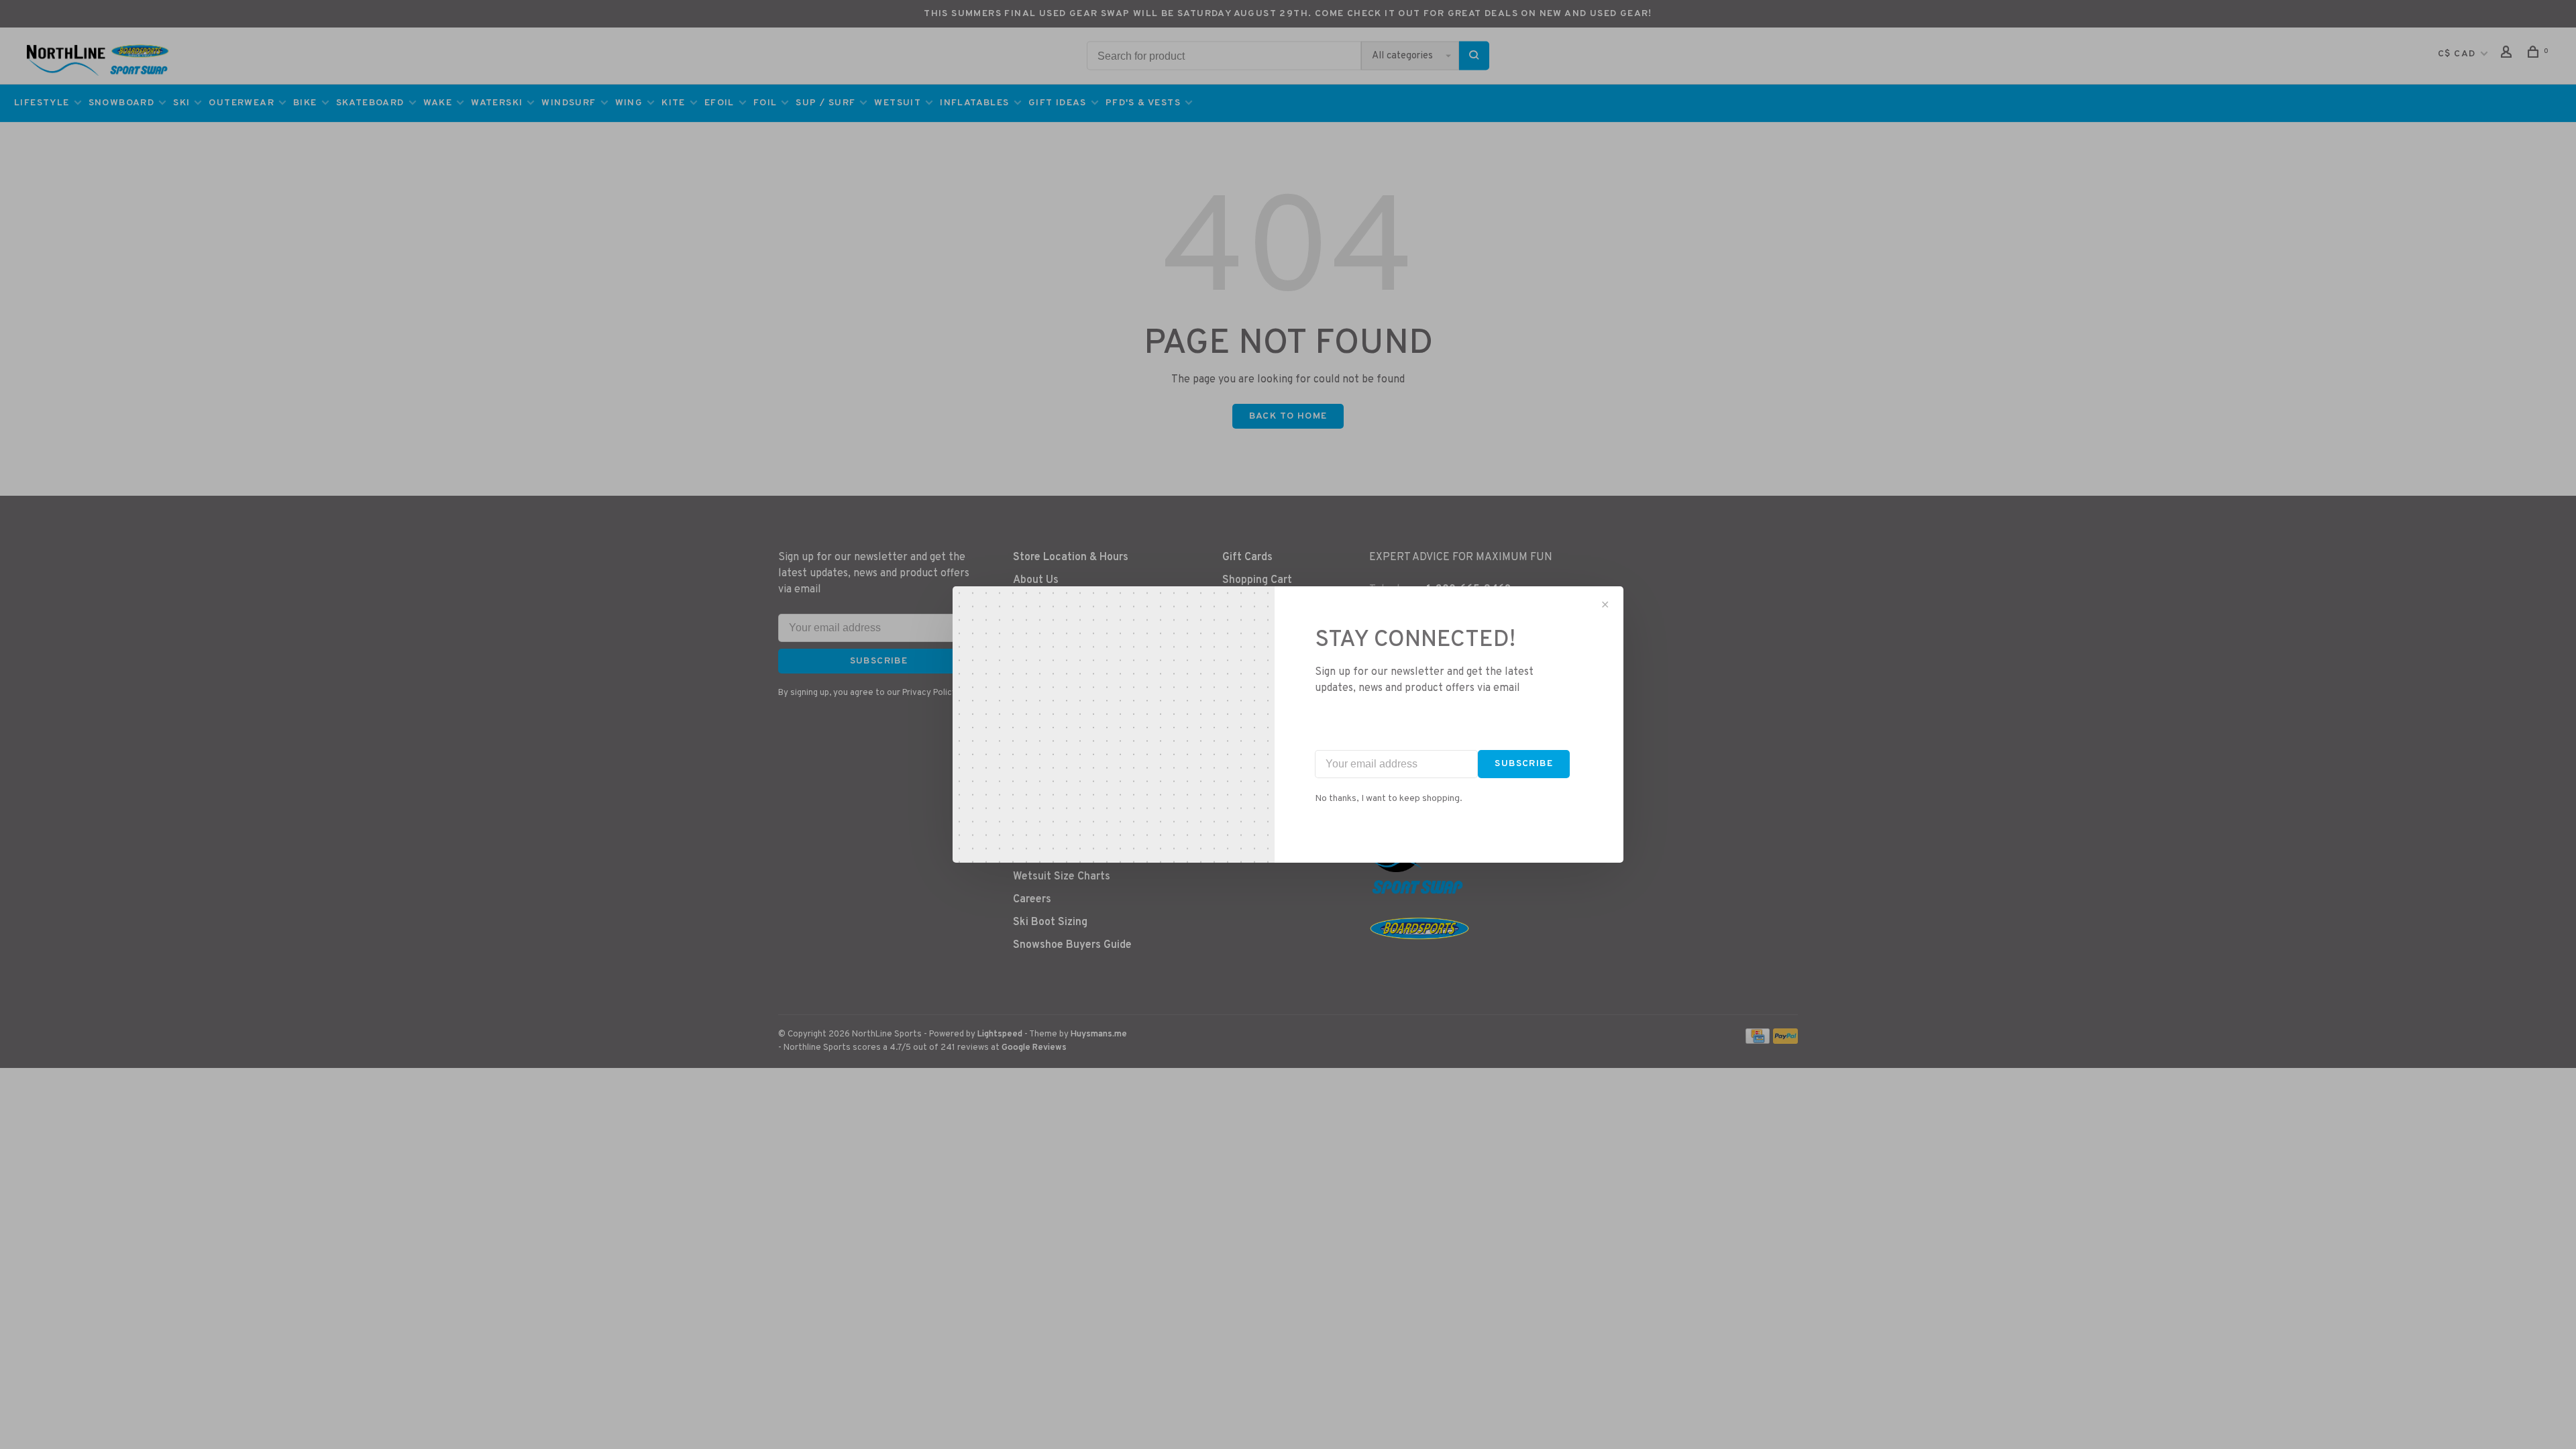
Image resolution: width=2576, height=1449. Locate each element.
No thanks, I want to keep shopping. (1389, 799)
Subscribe (1524, 764)
